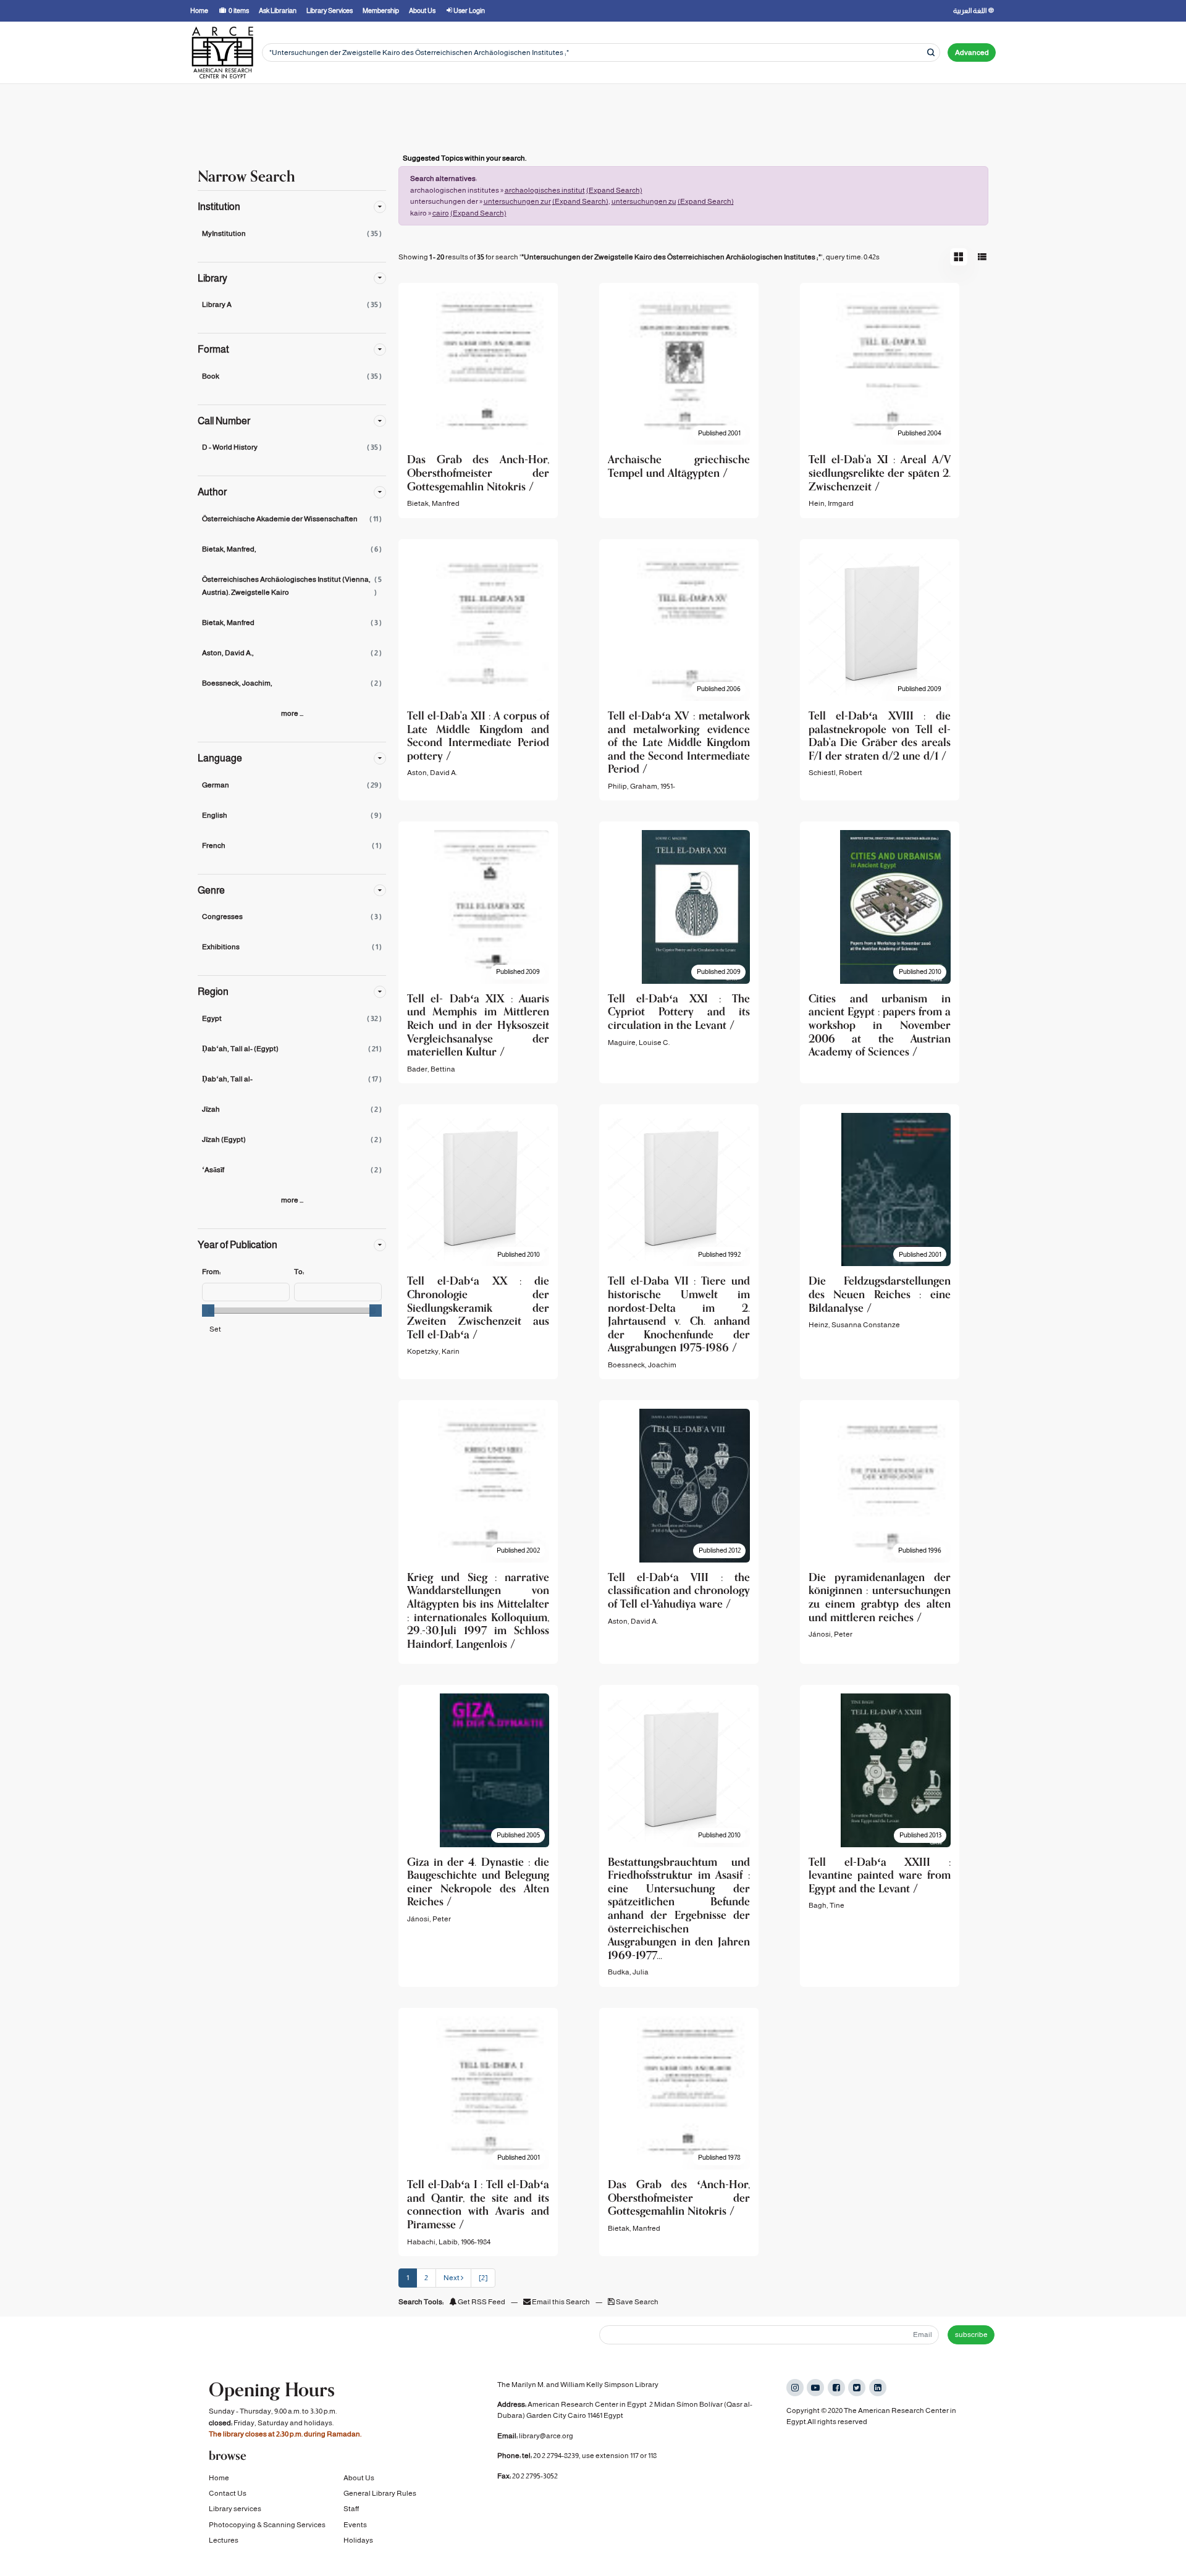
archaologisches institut (545, 190)
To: (299, 1272)
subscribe (971, 2335)
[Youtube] (815, 2388)
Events (355, 2525)
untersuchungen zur (517, 201)
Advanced (972, 52)
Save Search (637, 2302)
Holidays (358, 2540)
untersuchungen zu (644, 201)
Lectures (224, 2540)
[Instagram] (795, 2388)
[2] (483, 2278)
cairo (441, 213)
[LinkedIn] (878, 2388)
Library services (235, 2509)
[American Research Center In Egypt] (222, 52)
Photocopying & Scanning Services (267, 2525)
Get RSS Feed (481, 2302)
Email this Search (561, 2302)
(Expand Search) (614, 190)
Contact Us (228, 2493)
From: (211, 1272)
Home (219, 2478)
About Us (359, 2478)
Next (452, 2278)
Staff (351, 2509)
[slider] (208, 1311)
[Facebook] (836, 2388)
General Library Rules (380, 2493)
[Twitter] (857, 2388)
